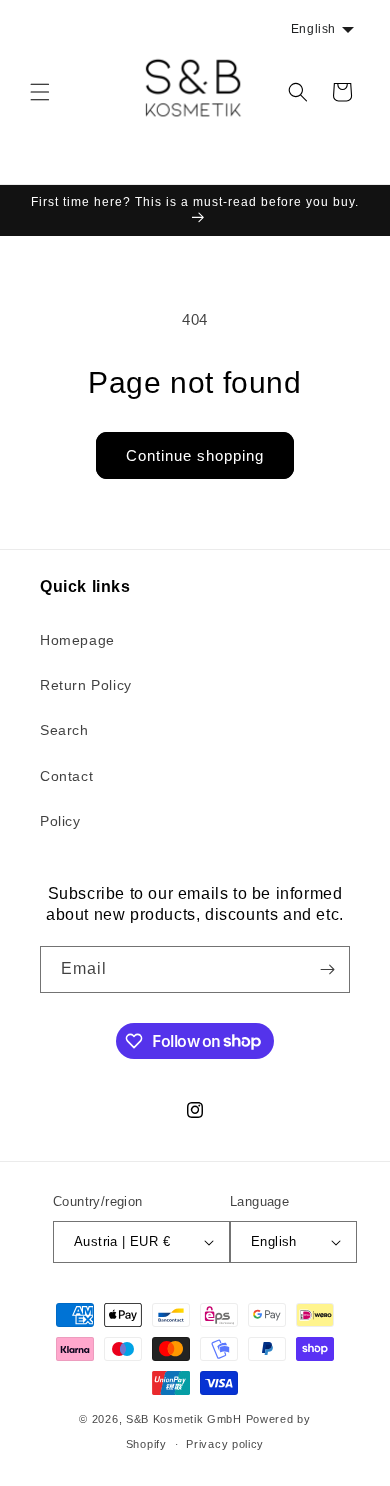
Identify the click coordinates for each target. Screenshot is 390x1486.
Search (64, 730)
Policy (60, 821)
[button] (40, 92)
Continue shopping (195, 455)
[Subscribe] (327, 969)
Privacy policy (225, 1444)
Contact (66, 776)
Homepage (77, 640)
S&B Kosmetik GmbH (184, 1419)
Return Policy (86, 685)
